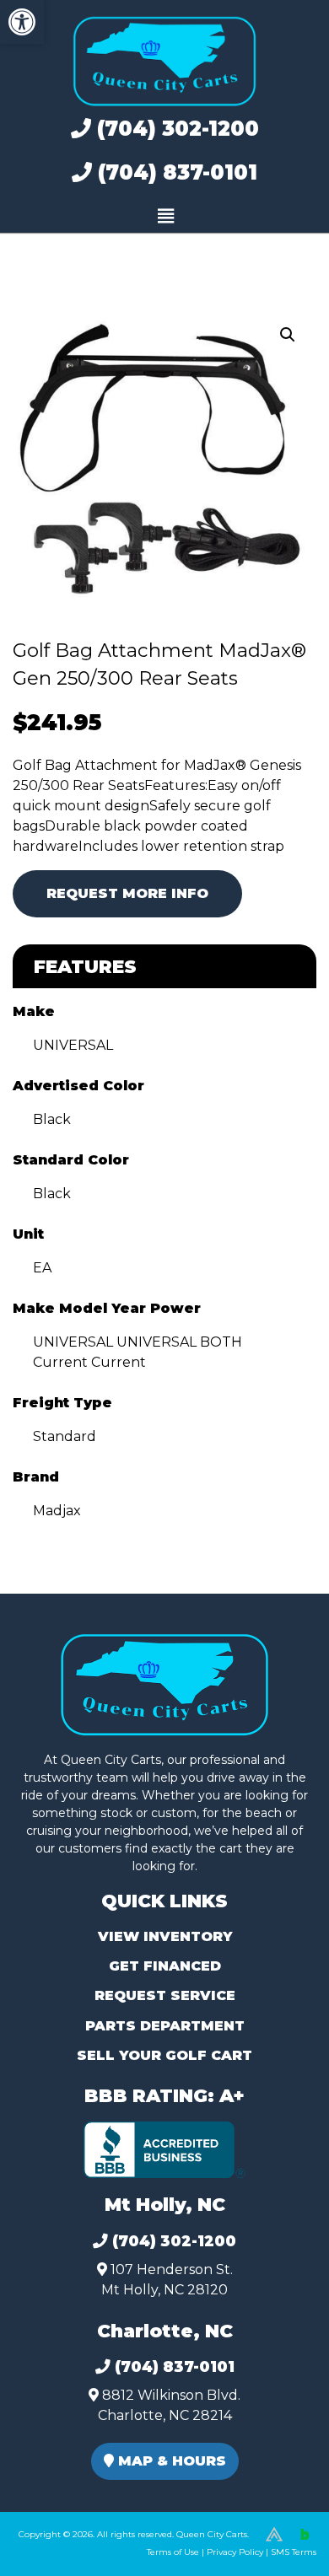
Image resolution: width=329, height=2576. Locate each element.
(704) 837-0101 (175, 172)
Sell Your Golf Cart (164, 2055)
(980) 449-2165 (59, 2544)
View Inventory (165, 1936)
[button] (22, 22)
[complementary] (278, 2525)
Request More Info (127, 893)
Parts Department (165, 2026)
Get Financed (165, 1966)
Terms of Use (173, 2552)
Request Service (165, 1995)
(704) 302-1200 (175, 129)
